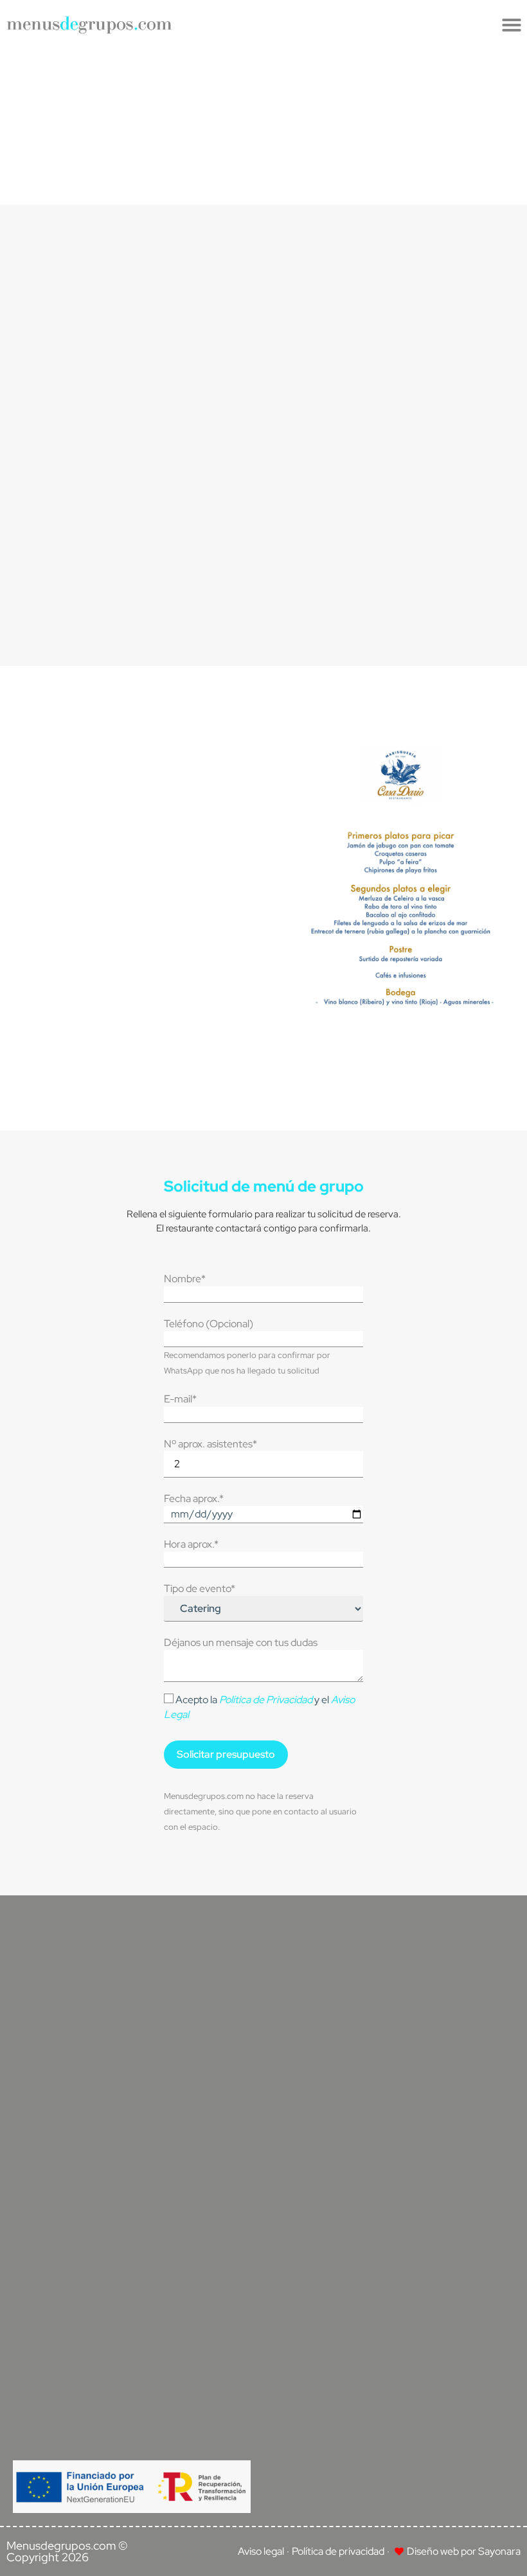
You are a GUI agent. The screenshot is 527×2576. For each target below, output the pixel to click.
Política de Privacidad (266, 1700)
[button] (512, 25)
